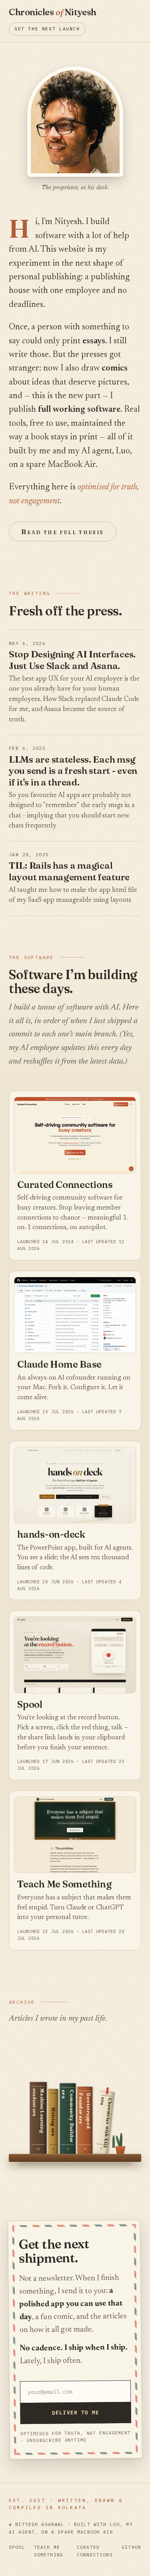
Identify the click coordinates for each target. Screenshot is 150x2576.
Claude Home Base (59, 1364)
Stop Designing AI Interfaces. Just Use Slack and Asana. (72, 660)
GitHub (131, 2547)
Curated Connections (65, 1185)
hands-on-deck (51, 1534)
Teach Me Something (64, 1884)
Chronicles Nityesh (53, 12)
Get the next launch (47, 29)
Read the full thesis (63, 532)
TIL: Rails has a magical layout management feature (69, 871)
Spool (30, 1704)
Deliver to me (76, 2412)
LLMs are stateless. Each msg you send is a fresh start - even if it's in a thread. (73, 771)
